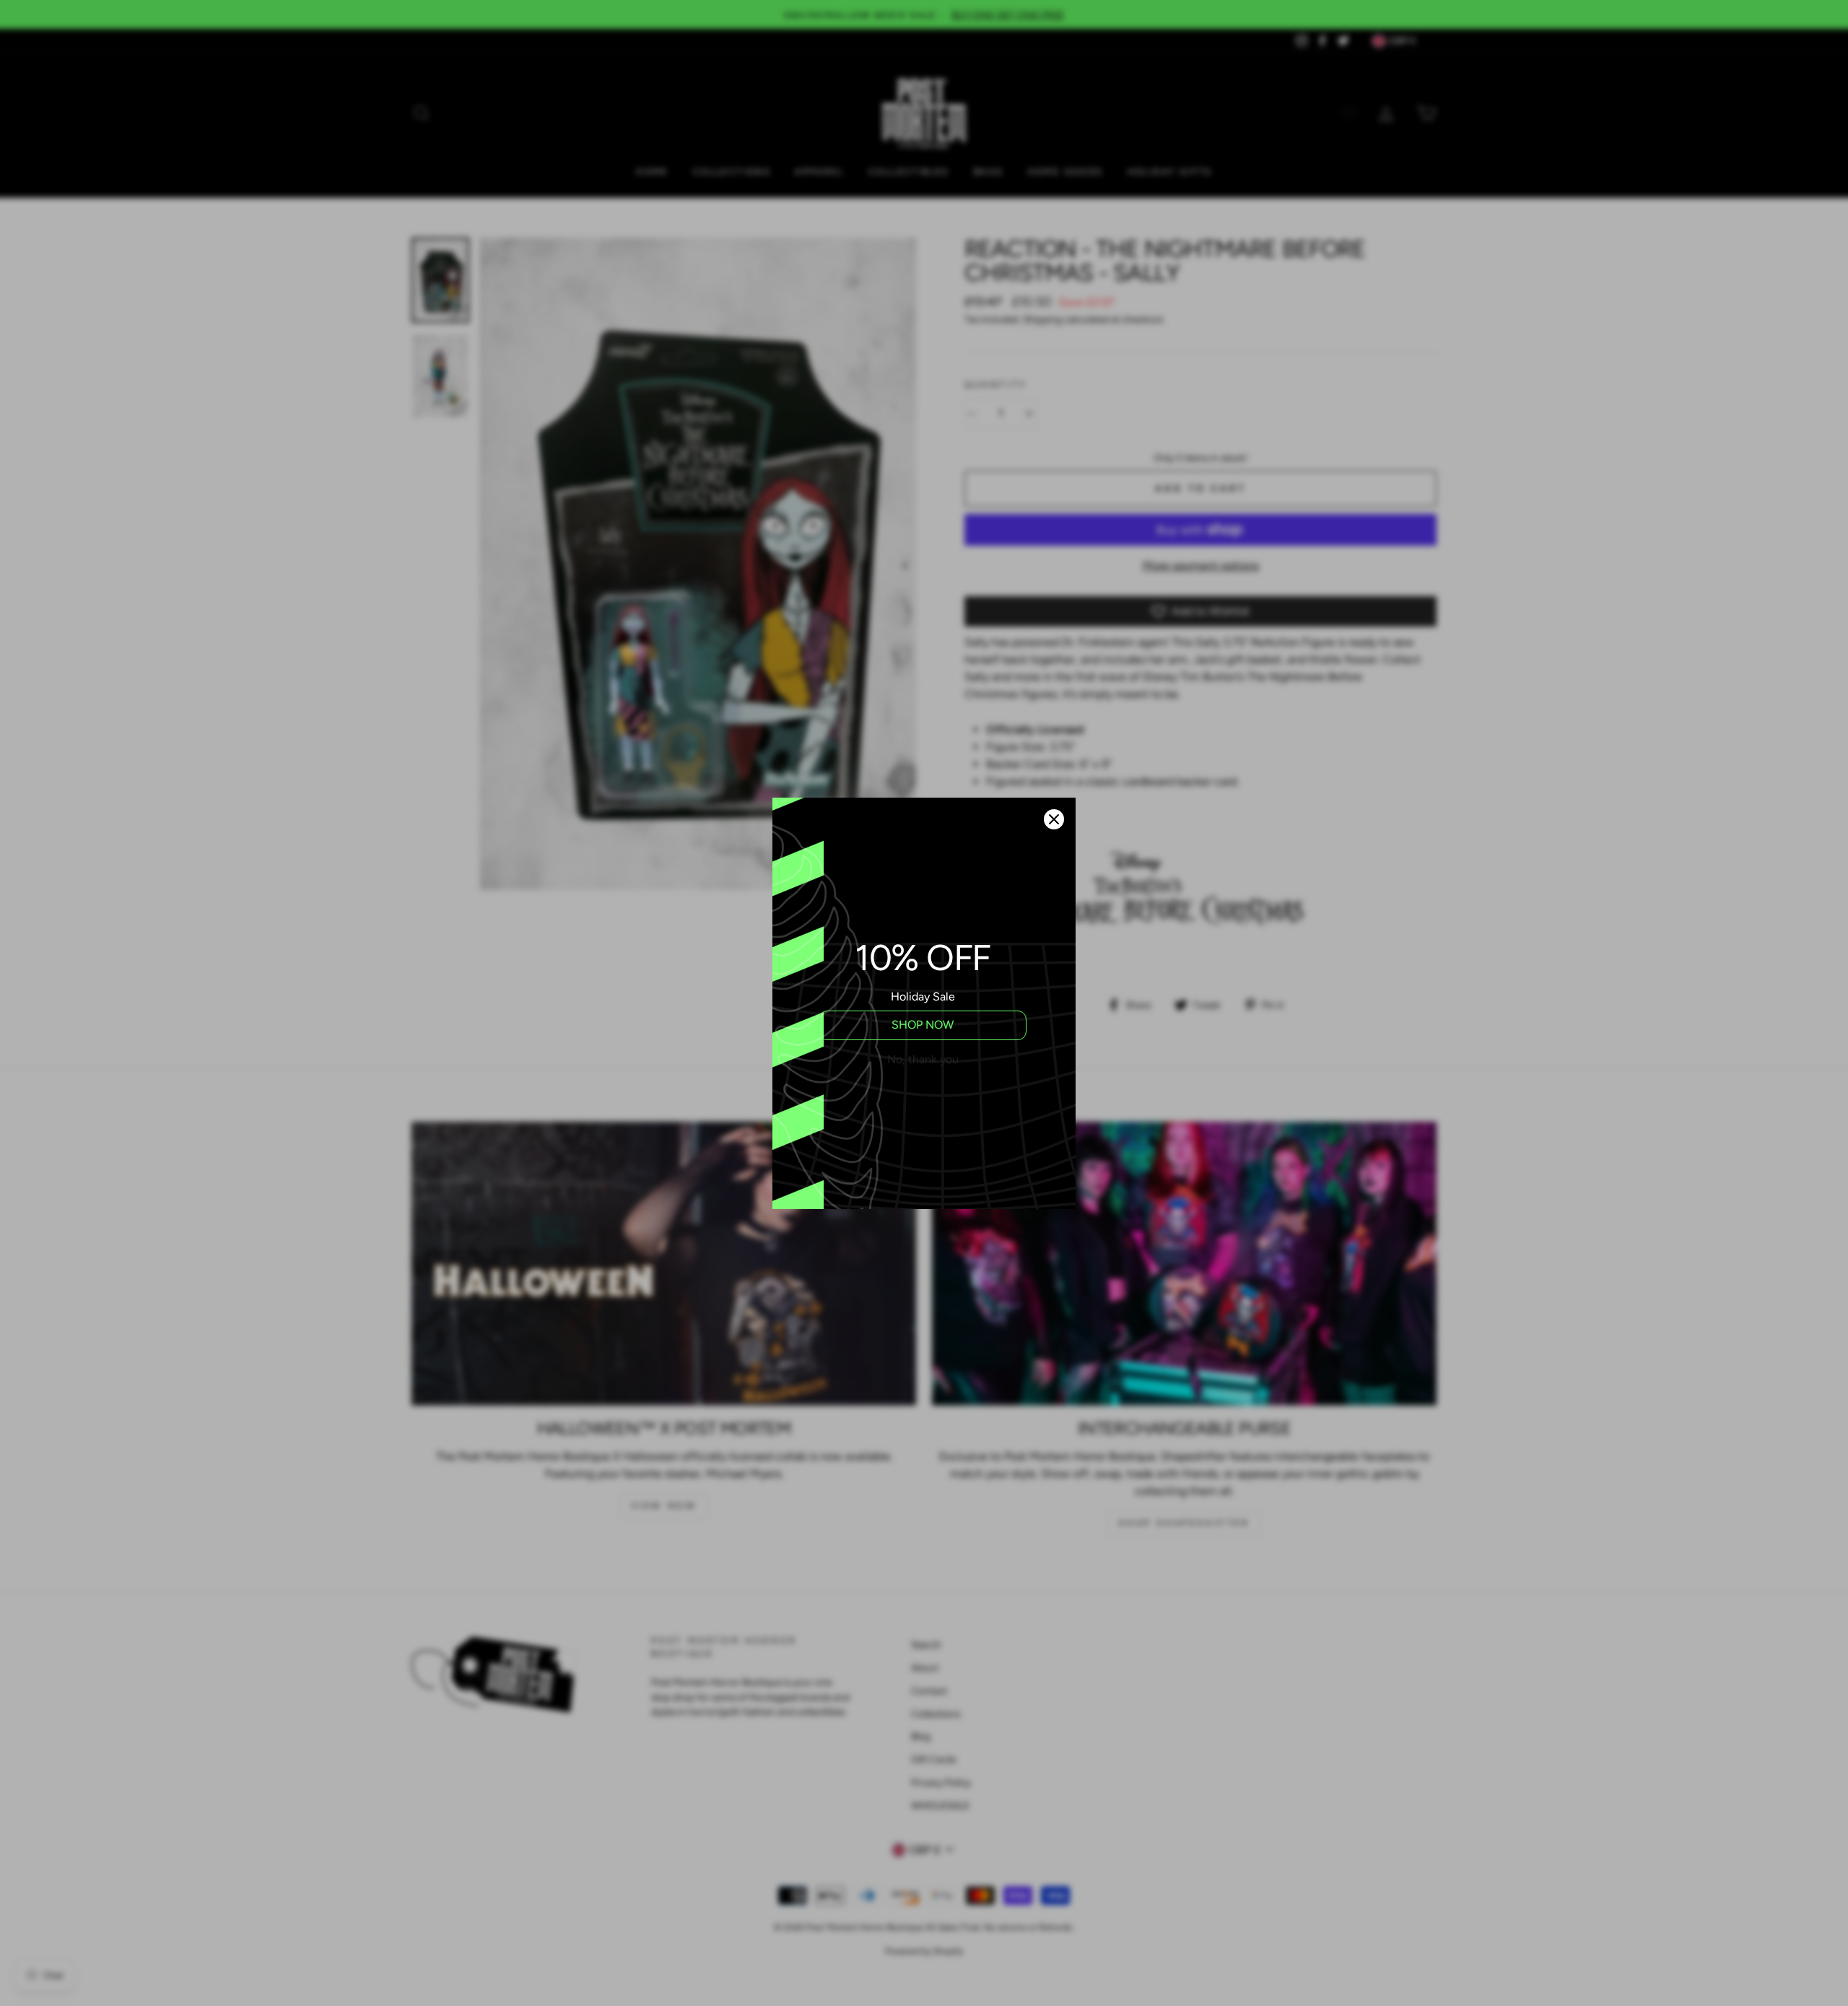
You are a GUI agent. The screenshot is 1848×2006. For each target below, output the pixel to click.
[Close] (1054, 819)
